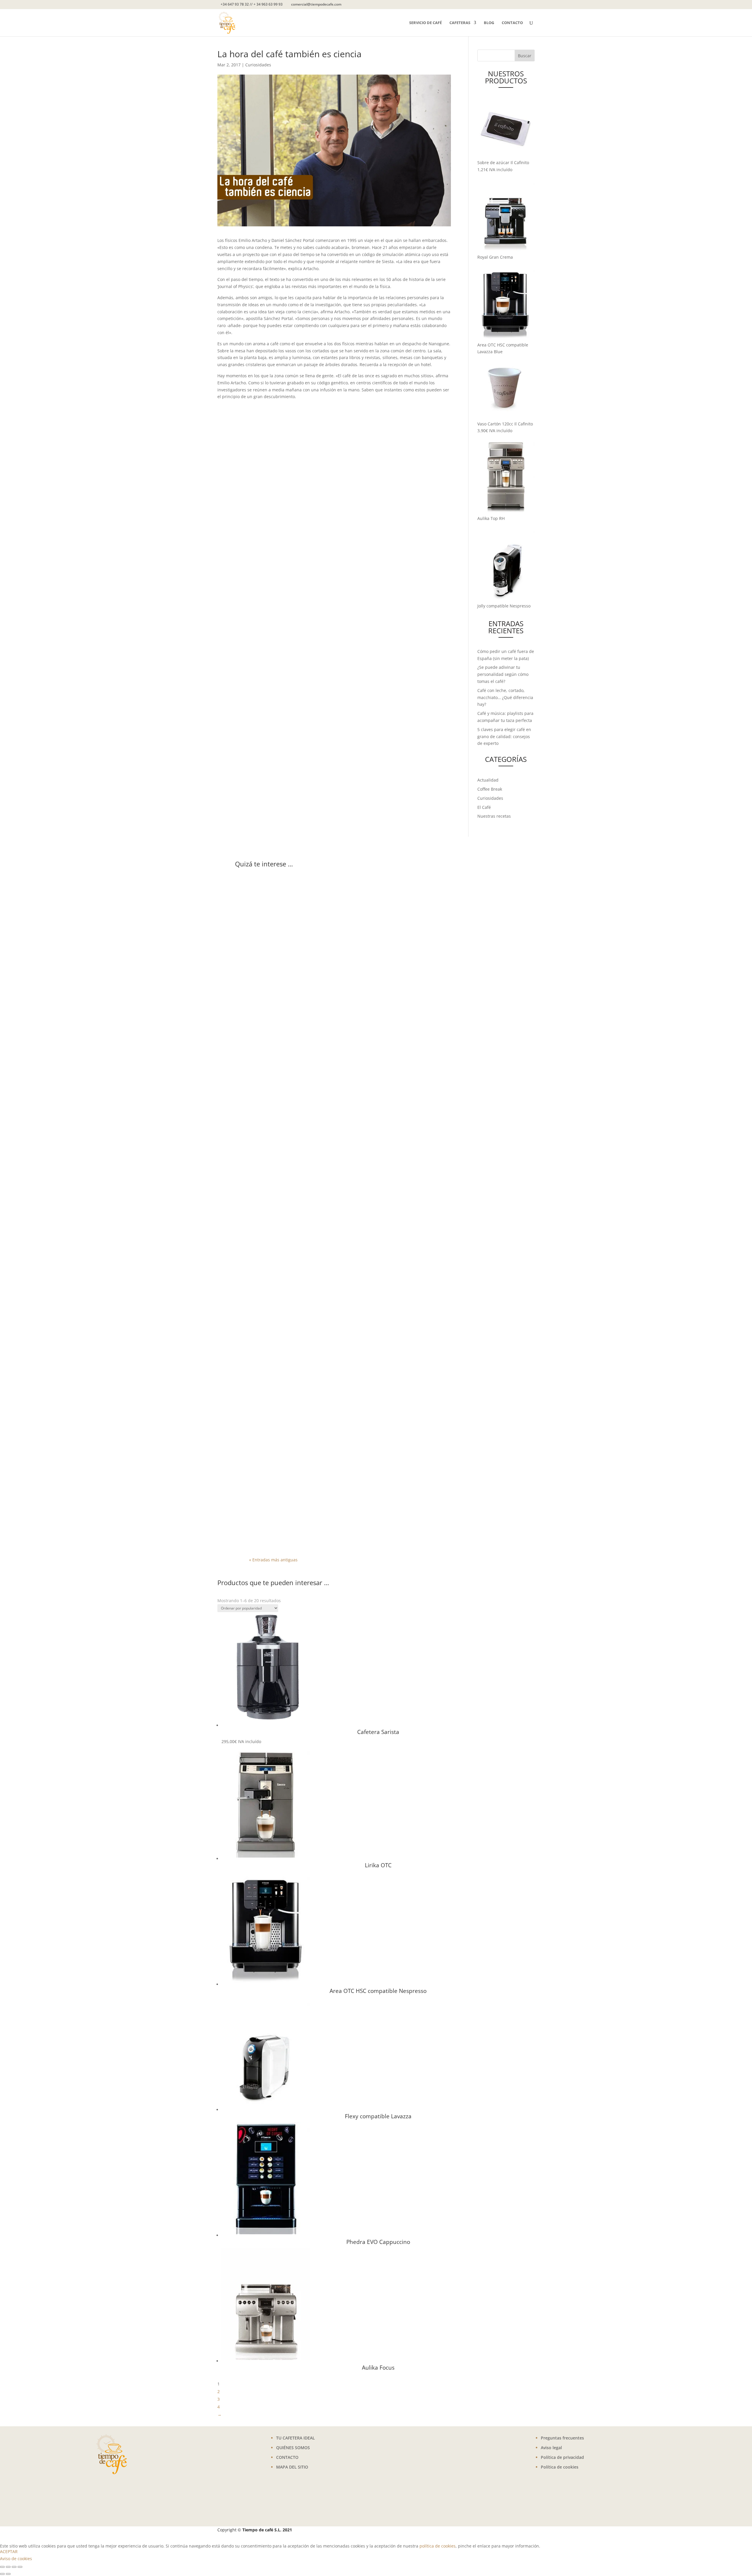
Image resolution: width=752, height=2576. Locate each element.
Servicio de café (425, 23)
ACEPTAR (9, 2551)
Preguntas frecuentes (562, 2438)
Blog (489, 23)
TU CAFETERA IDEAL (296, 2438)
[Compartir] (14, 2567)
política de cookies (438, 2546)
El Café (484, 807)
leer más (263, 1077)
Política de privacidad (562, 2457)
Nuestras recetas (494, 816)
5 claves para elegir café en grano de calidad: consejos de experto (504, 736)
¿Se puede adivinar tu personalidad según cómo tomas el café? (503, 674)
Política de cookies (560, 2467)
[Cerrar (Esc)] (20, 2567)
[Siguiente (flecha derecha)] (8, 2574)
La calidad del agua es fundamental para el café (326, 1504)
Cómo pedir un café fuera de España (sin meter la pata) (337, 1052)
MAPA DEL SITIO (292, 2467)
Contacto (512, 23)
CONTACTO (287, 2457)
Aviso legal (551, 2448)
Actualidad (488, 780)
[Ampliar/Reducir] (2, 2567)
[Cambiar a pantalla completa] (8, 2567)
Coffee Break (490, 789)
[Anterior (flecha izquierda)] (2, 2574)
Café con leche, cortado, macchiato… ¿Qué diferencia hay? (505, 697)
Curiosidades (258, 65)
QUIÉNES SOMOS (293, 2448)
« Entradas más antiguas (273, 1560)
